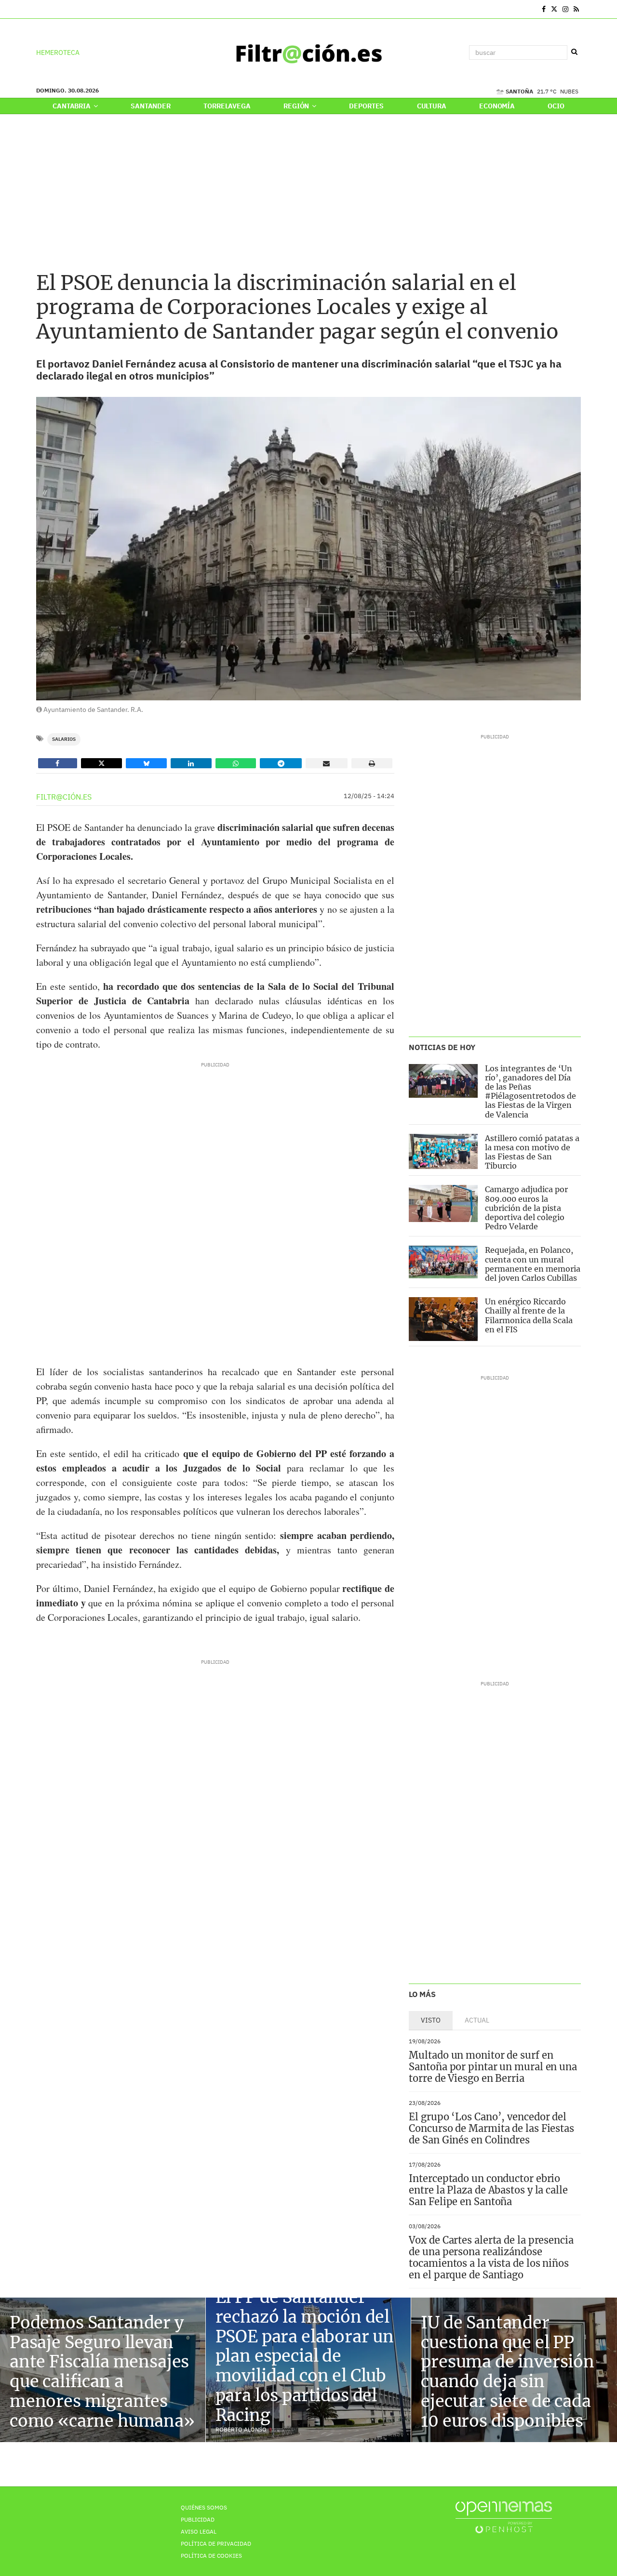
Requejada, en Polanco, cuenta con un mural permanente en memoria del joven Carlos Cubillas (533, 1264)
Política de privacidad (216, 2543)
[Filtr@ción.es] (308, 53)
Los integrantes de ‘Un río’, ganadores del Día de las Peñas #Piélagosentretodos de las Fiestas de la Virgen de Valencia (530, 1091)
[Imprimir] (372, 763)
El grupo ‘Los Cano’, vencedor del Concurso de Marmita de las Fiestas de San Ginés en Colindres (491, 2128)
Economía (497, 106)
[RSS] (576, 9)
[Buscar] (574, 52)
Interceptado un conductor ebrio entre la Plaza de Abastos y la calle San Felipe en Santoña (488, 2190)
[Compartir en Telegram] (281, 763)
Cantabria (72, 106)
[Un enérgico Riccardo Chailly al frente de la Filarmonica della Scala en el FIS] (443, 1319)
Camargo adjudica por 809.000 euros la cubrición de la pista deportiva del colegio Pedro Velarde (526, 1208)
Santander (151, 106)
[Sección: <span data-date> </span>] (37, 9)
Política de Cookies (211, 2556)
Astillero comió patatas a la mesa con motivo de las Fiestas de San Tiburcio (532, 1152)
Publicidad (198, 2519)
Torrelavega (227, 106)
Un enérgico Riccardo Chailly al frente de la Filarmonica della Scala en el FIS (529, 1315)
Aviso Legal (199, 2531)
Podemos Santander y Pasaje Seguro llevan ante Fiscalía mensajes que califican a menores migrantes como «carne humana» (102, 2372)
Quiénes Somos (204, 2507)
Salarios (64, 739)
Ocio (556, 106)
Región (297, 106)
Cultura (432, 106)
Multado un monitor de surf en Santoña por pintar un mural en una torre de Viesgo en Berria (493, 2067)
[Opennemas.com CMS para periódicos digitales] (504, 2517)
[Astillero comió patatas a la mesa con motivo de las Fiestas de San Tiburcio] (443, 1151)
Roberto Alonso (241, 2429)
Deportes (366, 106)
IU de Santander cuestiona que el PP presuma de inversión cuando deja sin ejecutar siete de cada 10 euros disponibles (508, 2372)
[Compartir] (58, 763)
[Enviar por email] (327, 763)
